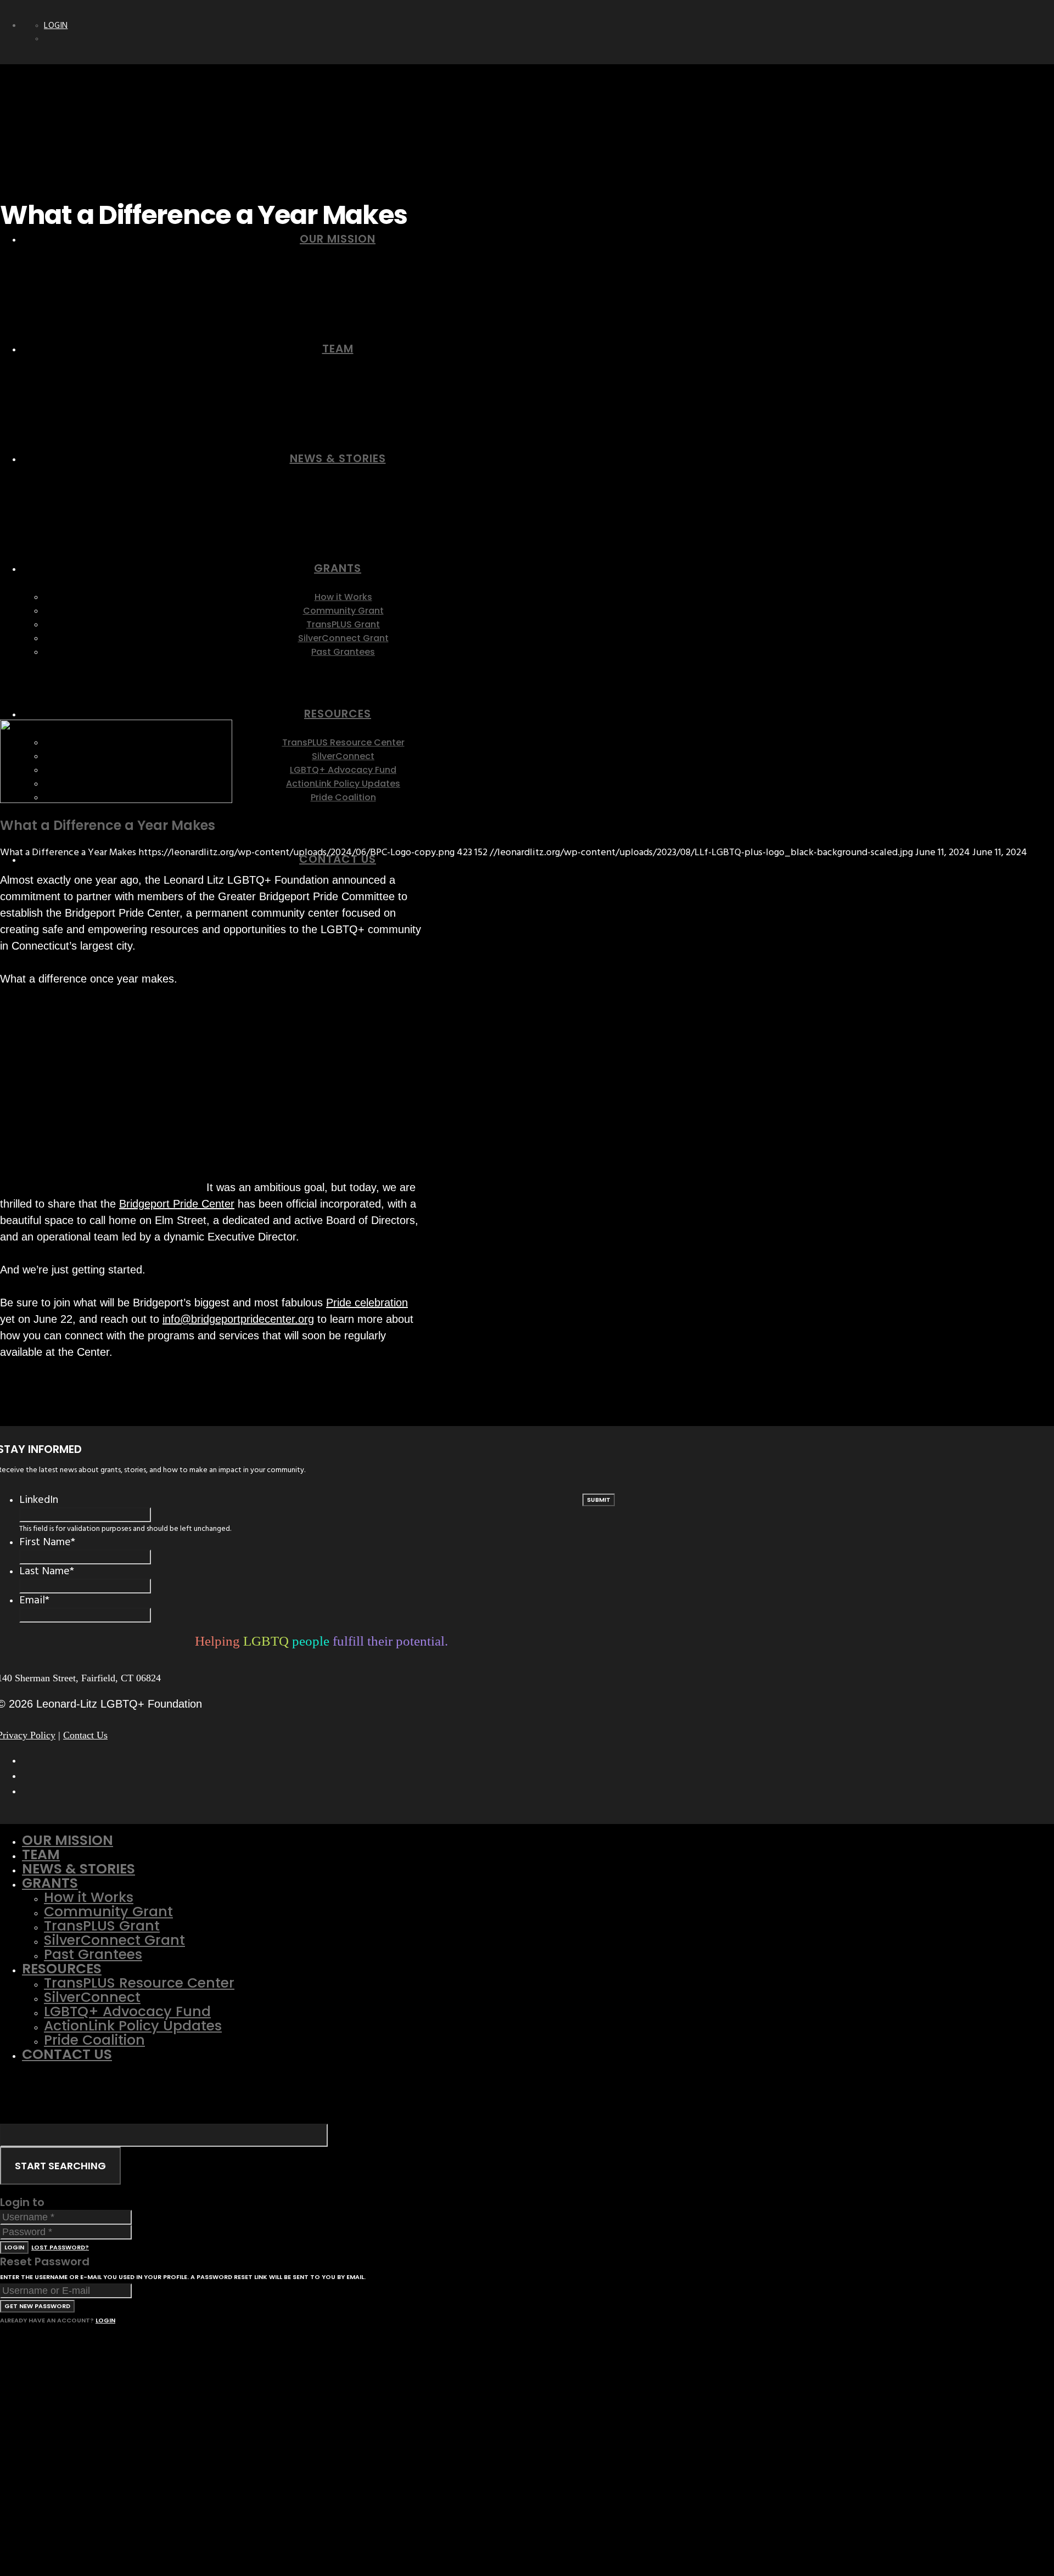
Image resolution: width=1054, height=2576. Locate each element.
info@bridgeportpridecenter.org (238, 1319)
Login (56, 26)
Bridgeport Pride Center (177, 1204)
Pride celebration (367, 1303)
